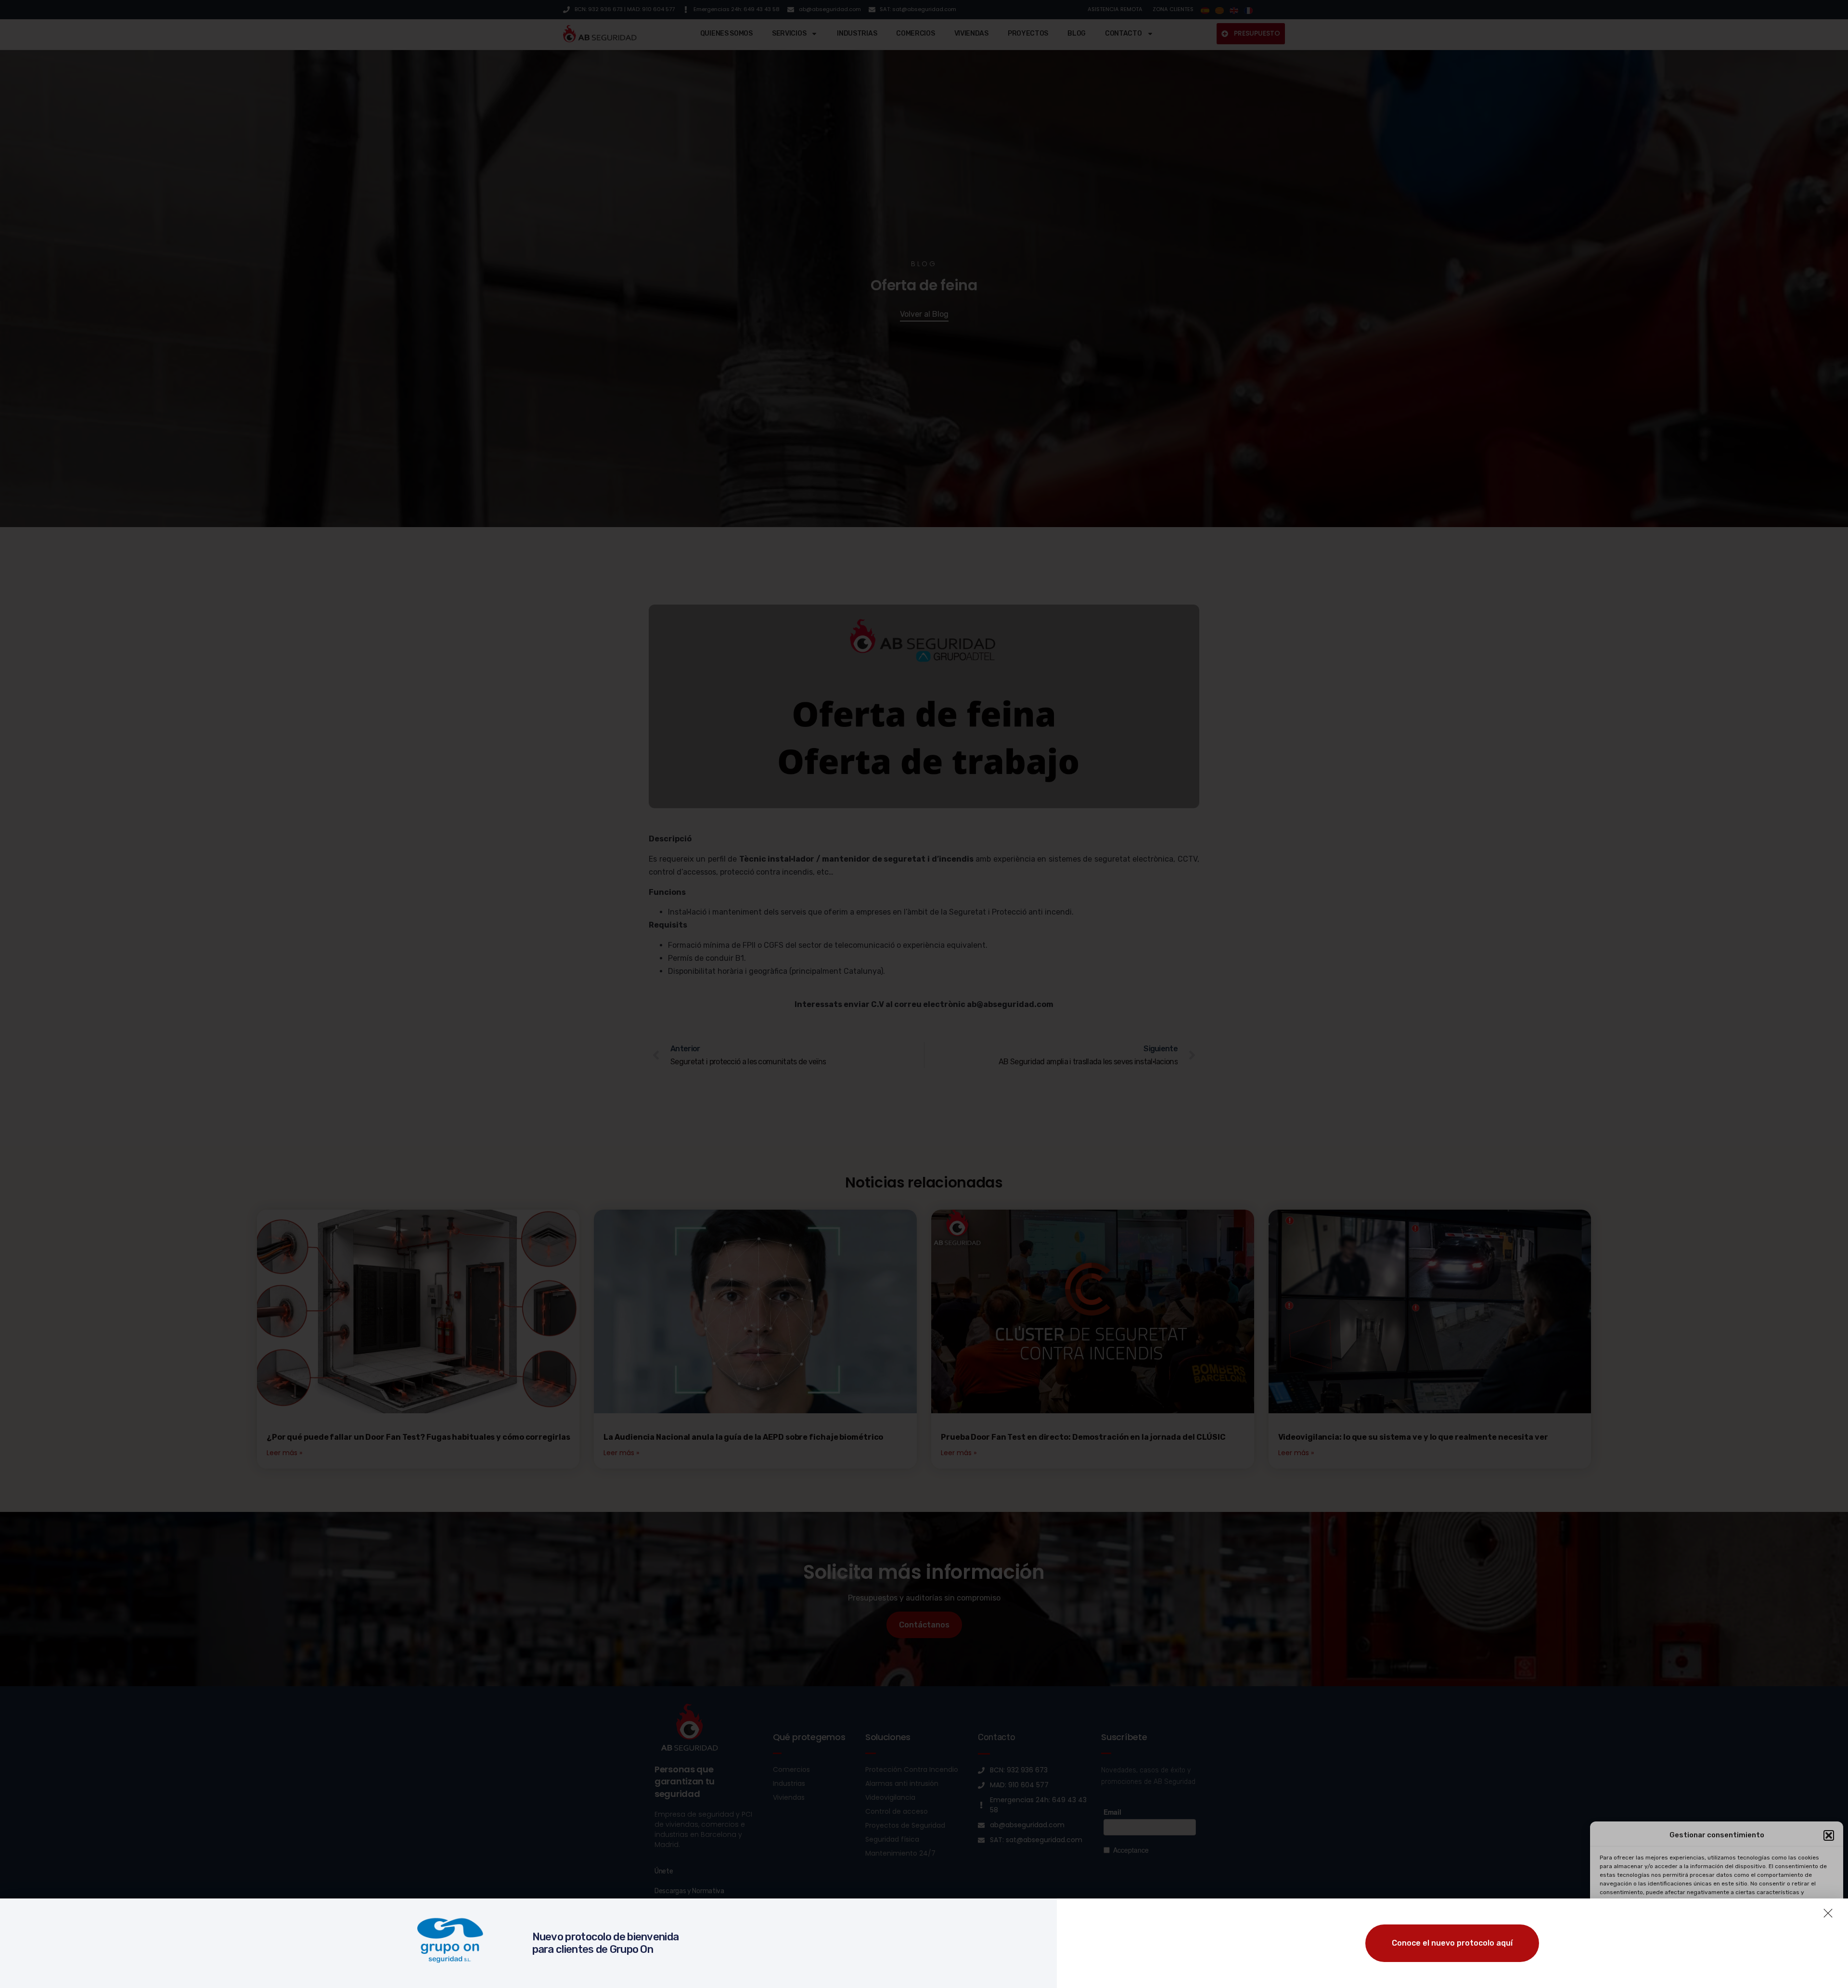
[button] (1829, 1835)
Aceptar (1637, 1947)
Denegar (1717, 1947)
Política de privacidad (1726, 1970)
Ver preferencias (1796, 1947)
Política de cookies (1666, 1970)
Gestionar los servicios (1636, 1920)
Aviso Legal (1777, 1970)
